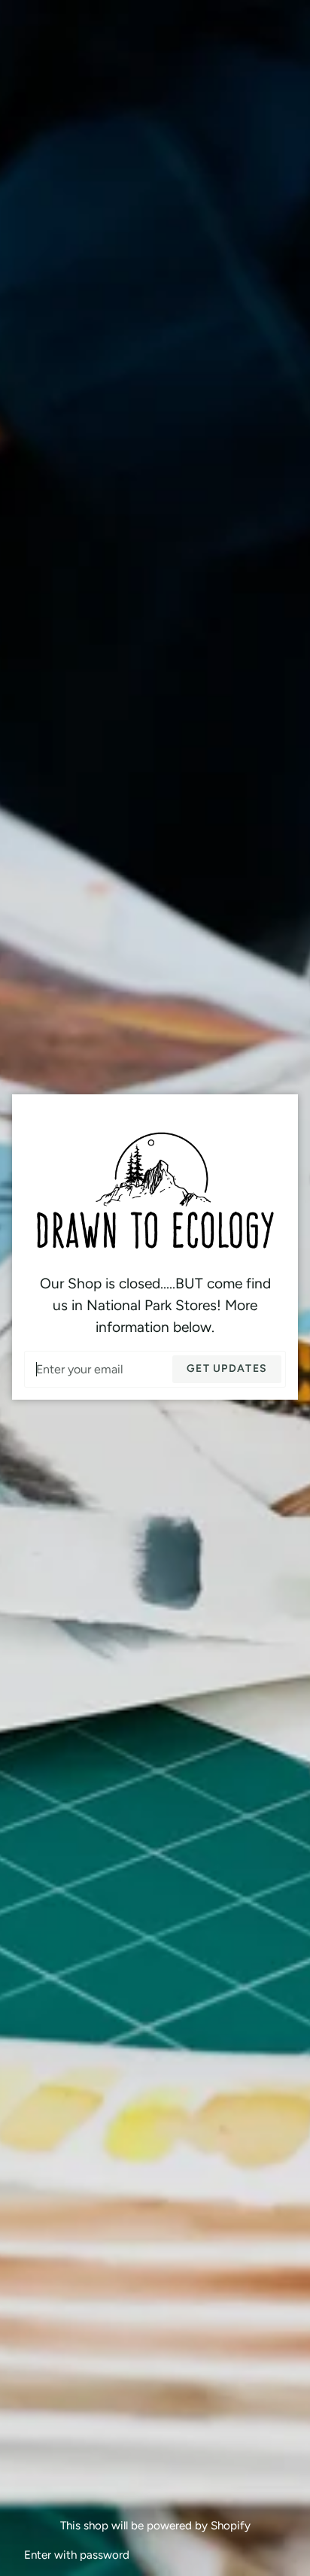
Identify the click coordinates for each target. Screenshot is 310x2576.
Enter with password (77, 2555)
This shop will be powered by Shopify (155, 2526)
